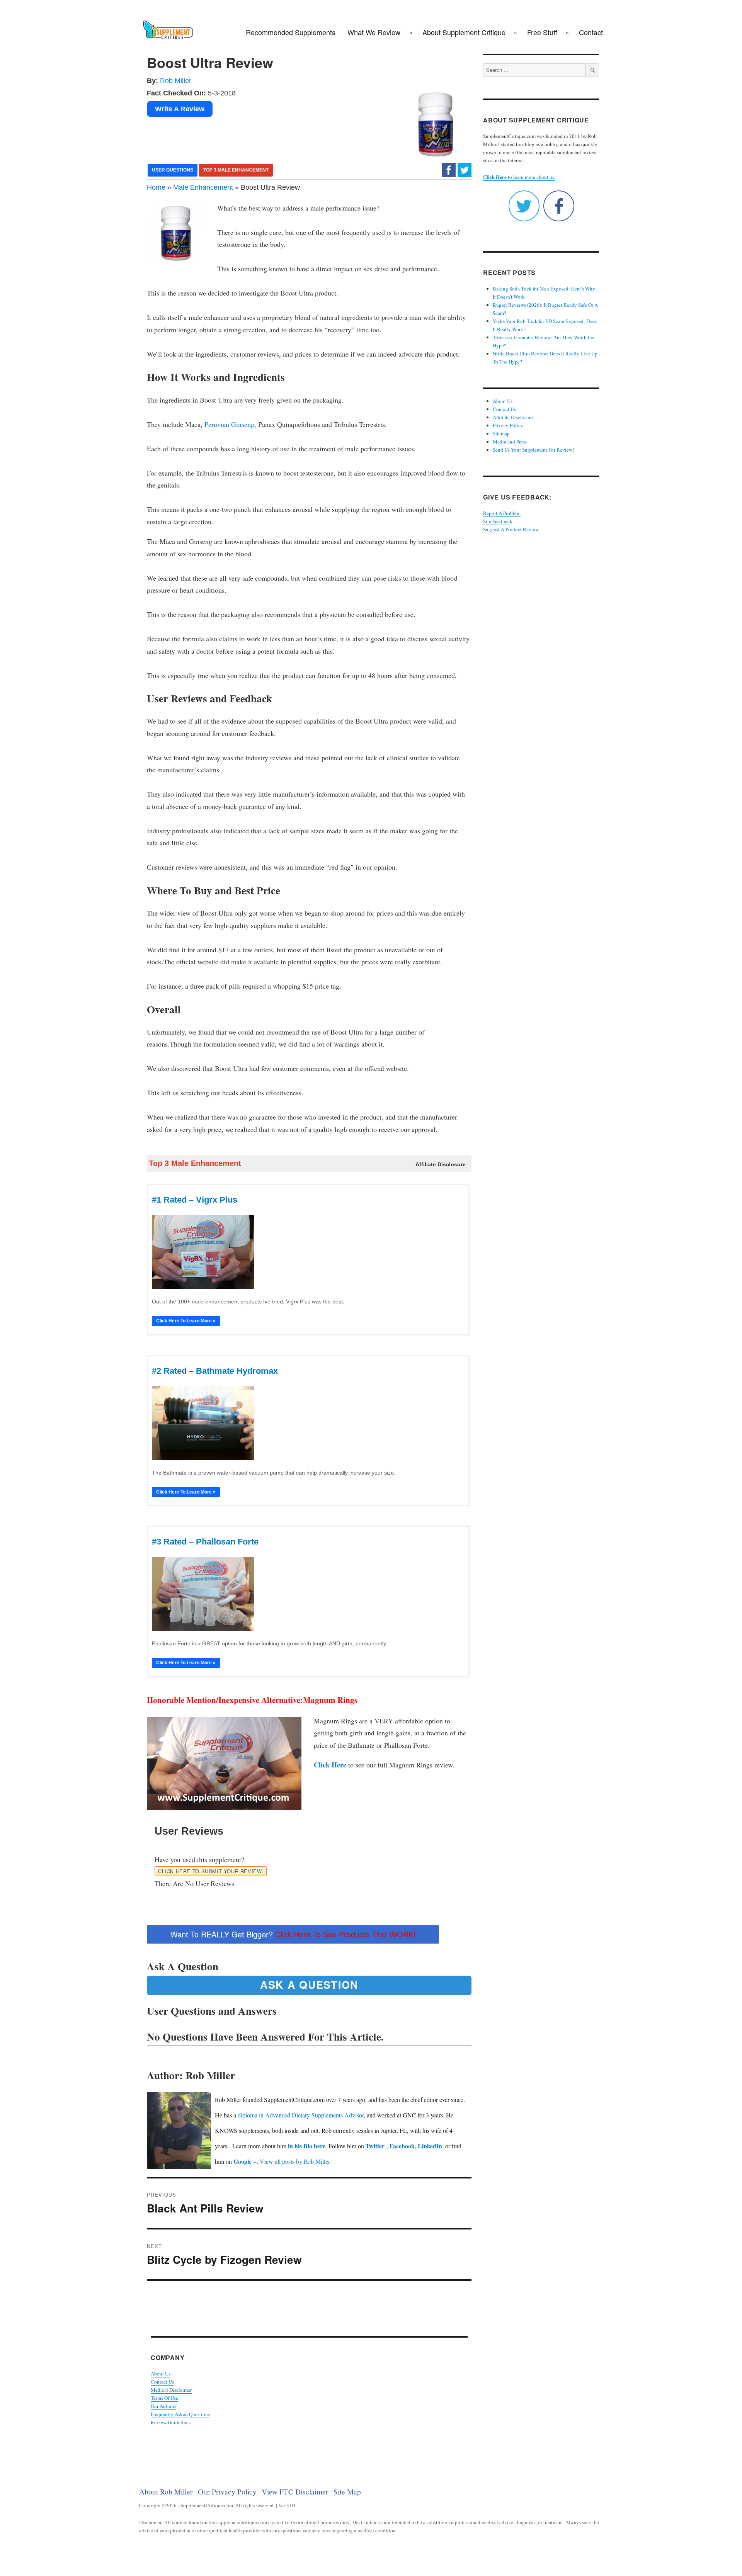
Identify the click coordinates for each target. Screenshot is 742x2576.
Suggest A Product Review (511, 529)
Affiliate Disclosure (513, 417)
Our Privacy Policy (227, 2491)
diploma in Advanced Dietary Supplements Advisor (301, 2115)
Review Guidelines (171, 2422)
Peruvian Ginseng (229, 424)
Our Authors (163, 2406)
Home (156, 187)
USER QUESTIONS (173, 170)
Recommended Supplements (291, 32)
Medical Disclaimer (171, 2390)
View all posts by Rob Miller (295, 2161)
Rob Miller (176, 81)
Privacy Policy (508, 425)
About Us (161, 2374)
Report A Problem (502, 513)
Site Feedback (498, 521)
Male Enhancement (203, 187)
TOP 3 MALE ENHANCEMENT (236, 170)
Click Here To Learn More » (186, 1321)
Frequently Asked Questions (180, 2414)
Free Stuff (542, 32)
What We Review (374, 32)
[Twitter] (465, 170)
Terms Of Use (164, 2398)
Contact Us (162, 2382)
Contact (591, 32)
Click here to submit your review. (211, 1871)
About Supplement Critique (464, 32)
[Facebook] (449, 170)
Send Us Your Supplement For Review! (533, 450)
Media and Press (510, 442)
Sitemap (501, 433)
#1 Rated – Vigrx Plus (195, 1200)
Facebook (402, 2146)
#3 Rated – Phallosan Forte (205, 1542)
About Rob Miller (166, 2491)
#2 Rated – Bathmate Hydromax (215, 1371)
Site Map (347, 2491)
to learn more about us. (519, 177)
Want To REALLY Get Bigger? (293, 1934)
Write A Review (180, 109)
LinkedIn (430, 2146)
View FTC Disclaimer (295, 2491)
